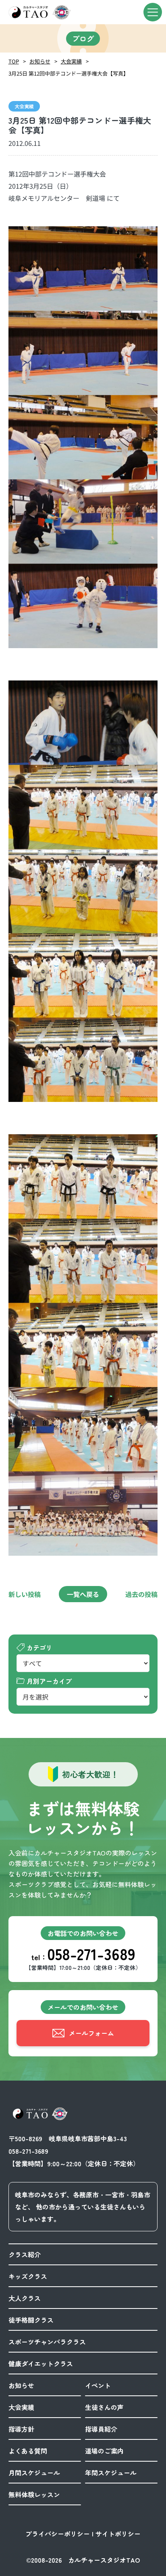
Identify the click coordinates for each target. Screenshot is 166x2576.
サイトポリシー (118, 2534)
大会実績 (71, 61)
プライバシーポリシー (58, 2534)
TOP (14, 61)
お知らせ (40, 61)
